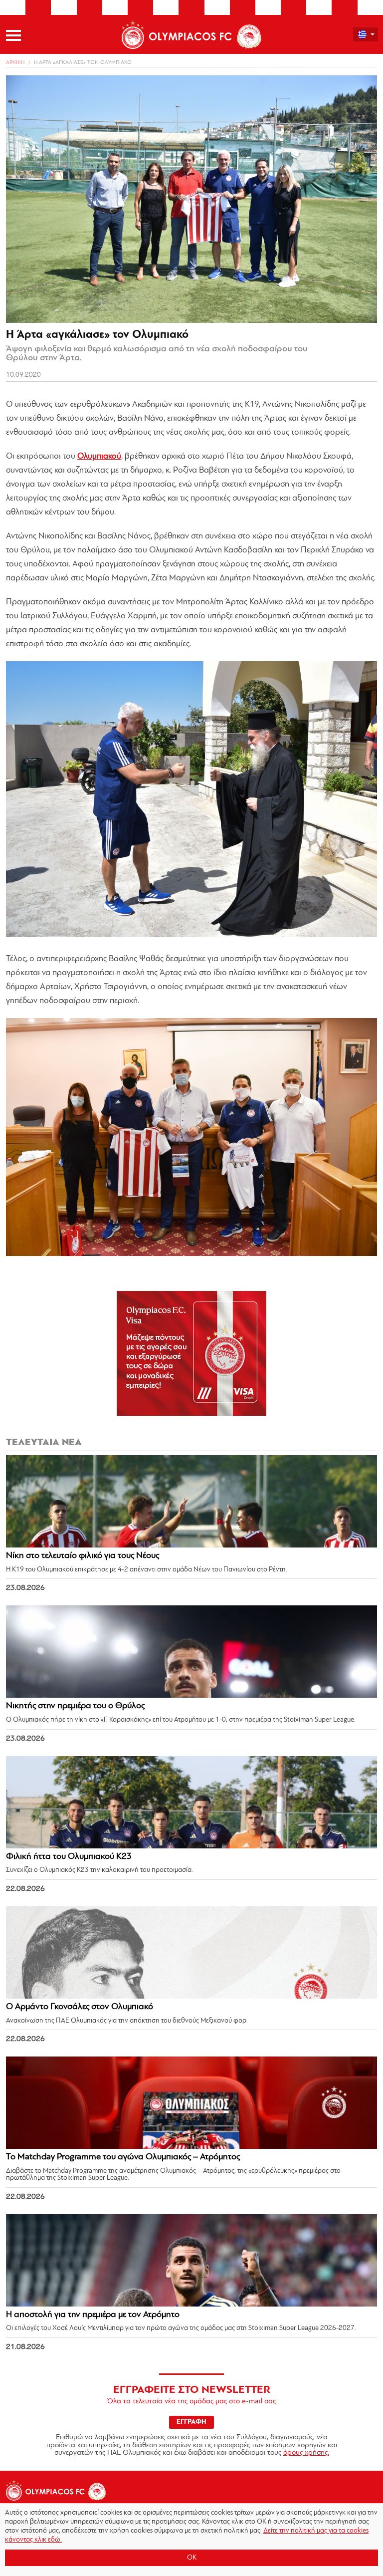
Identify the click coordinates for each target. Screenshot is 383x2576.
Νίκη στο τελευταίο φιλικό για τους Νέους (83, 1556)
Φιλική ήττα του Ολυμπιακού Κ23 (69, 1857)
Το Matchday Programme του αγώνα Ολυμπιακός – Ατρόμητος (123, 2157)
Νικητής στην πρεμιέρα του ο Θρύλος (75, 1706)
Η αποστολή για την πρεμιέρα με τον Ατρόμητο (93, 2315)
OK (192, 2558)
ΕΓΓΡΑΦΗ (191, 2422)
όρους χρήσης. (306, 2453)
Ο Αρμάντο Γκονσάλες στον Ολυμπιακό (80, 2007)
